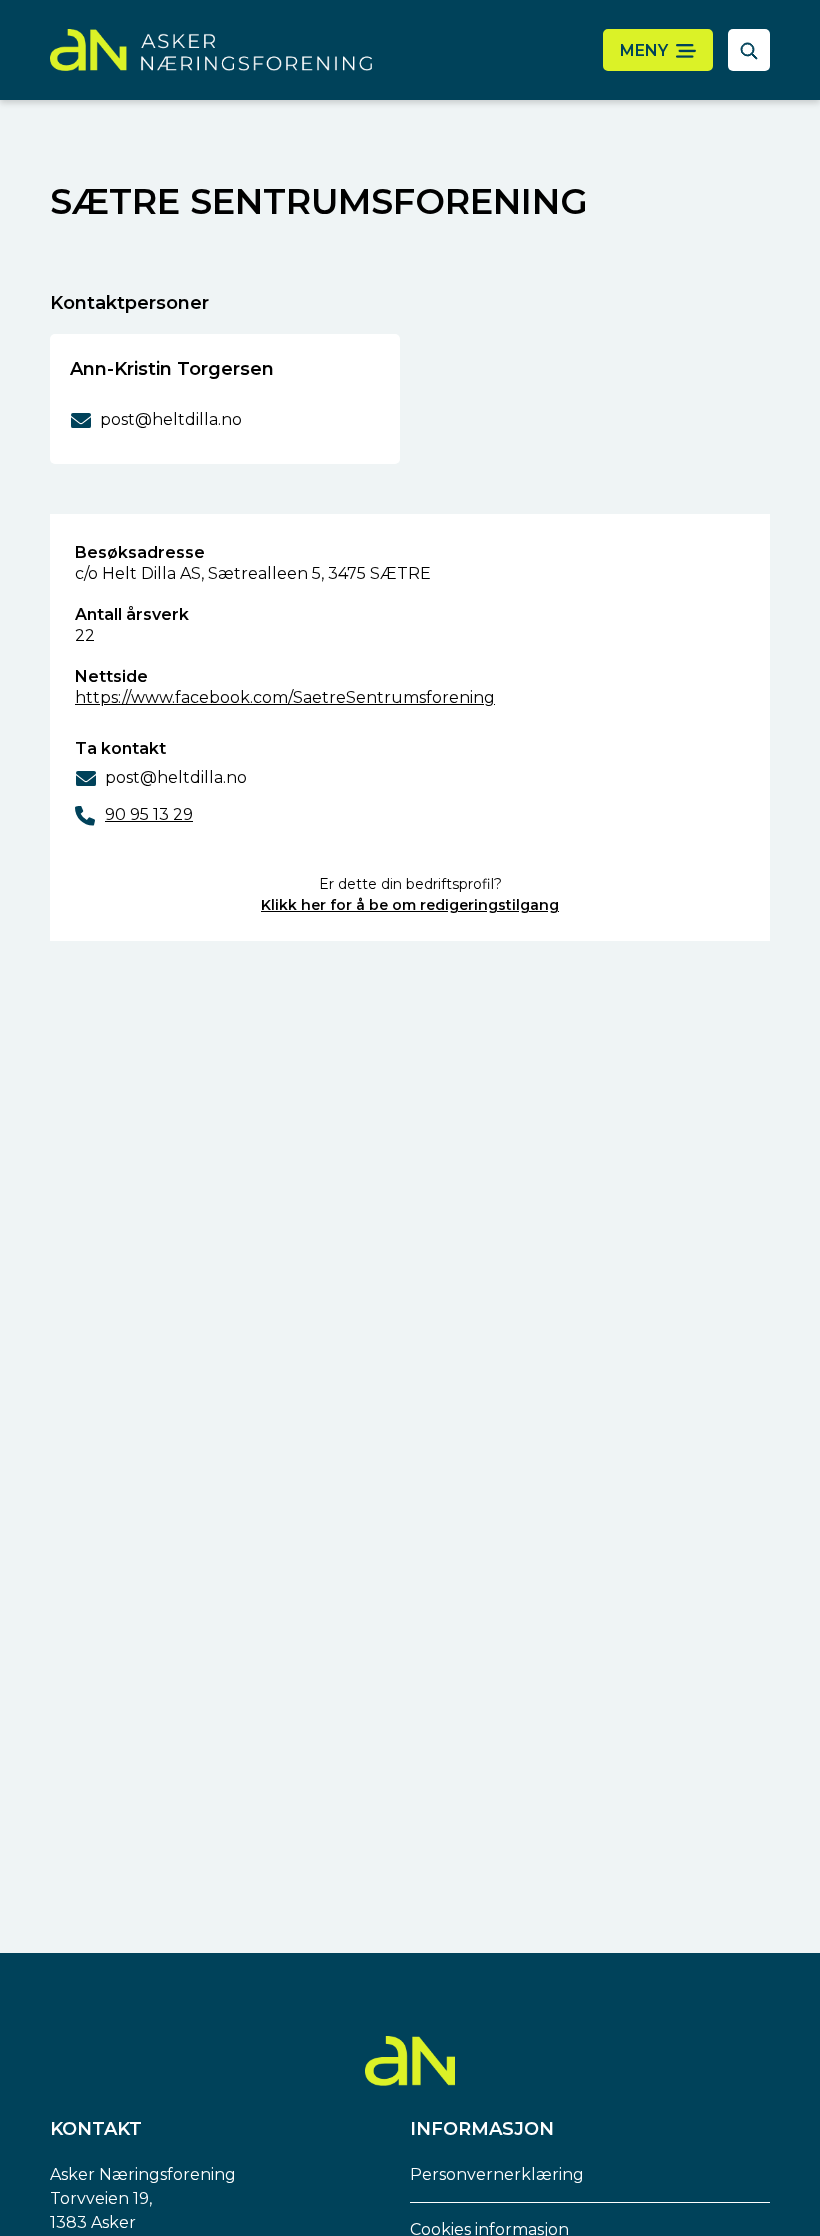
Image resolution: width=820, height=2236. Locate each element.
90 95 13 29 (149, 814)
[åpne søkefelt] (749, 50)
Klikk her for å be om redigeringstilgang (410, 905)
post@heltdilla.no (176, 777)
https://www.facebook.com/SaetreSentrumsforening (285, 697)
